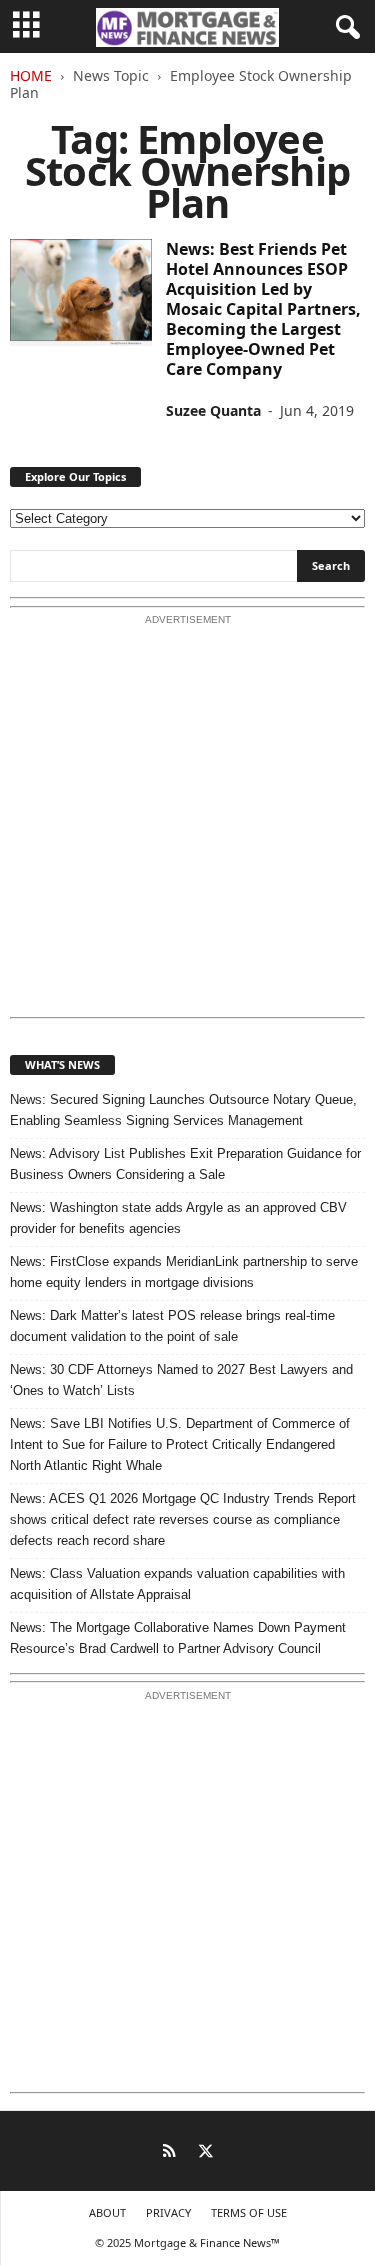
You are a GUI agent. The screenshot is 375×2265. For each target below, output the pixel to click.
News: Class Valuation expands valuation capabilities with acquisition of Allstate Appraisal (177, 1584)
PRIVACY (168, 2212)
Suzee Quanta (213, 410)
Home (31, 75)
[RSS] (170, 2153)
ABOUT (107, 2212)
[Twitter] (206, 2153)
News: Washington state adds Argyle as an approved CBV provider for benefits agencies (178, 1218)
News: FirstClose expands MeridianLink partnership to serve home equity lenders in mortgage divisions (184, 1272)
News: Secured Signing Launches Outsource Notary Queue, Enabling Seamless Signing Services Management (183, 1110)
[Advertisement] (187, 822)
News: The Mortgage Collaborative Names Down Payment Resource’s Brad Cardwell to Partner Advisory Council (178, 1638)
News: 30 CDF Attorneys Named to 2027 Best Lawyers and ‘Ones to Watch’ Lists (181, 1380)
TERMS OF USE (249, 2212)
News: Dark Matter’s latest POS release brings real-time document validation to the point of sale (172, 1326)
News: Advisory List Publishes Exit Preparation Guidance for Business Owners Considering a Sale (185, 1164)
